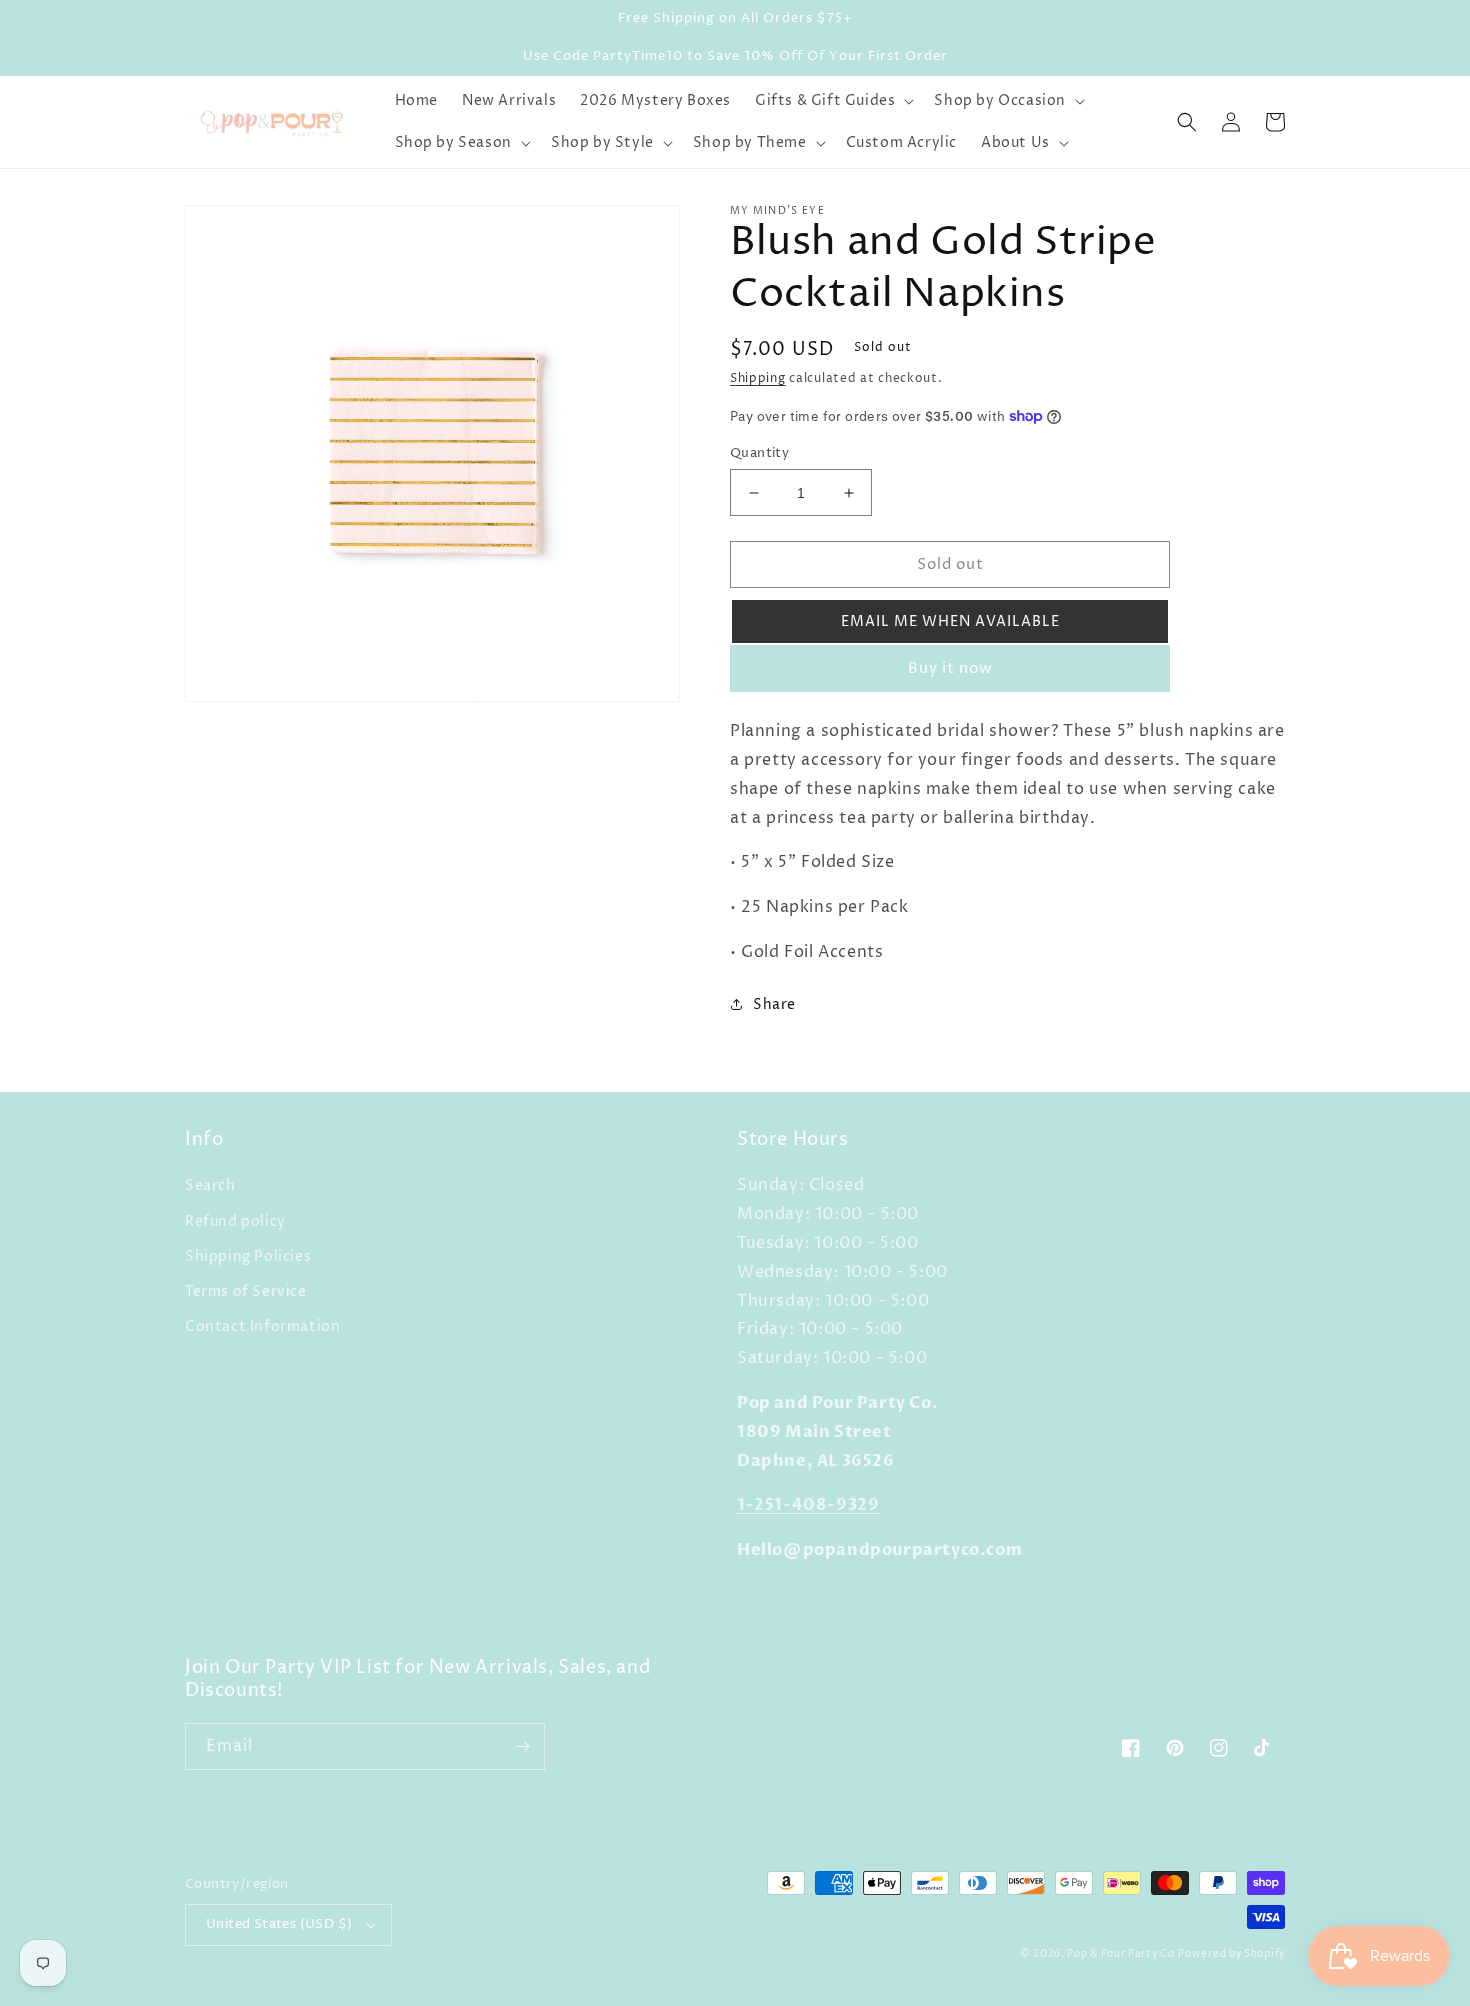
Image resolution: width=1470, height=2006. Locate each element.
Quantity (759, 453)
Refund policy (235, 1221)
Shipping (758, 378)
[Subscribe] (522, 1746)
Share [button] (774, 1004)
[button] (832, 101)
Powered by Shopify (1231, 1954)
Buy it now (950, 668)
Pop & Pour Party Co (1120, 1954)
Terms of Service (246, 1291)
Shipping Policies (248, 1256)
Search (210, 1185)
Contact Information (262, 1326)
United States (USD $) (279, 1924)
